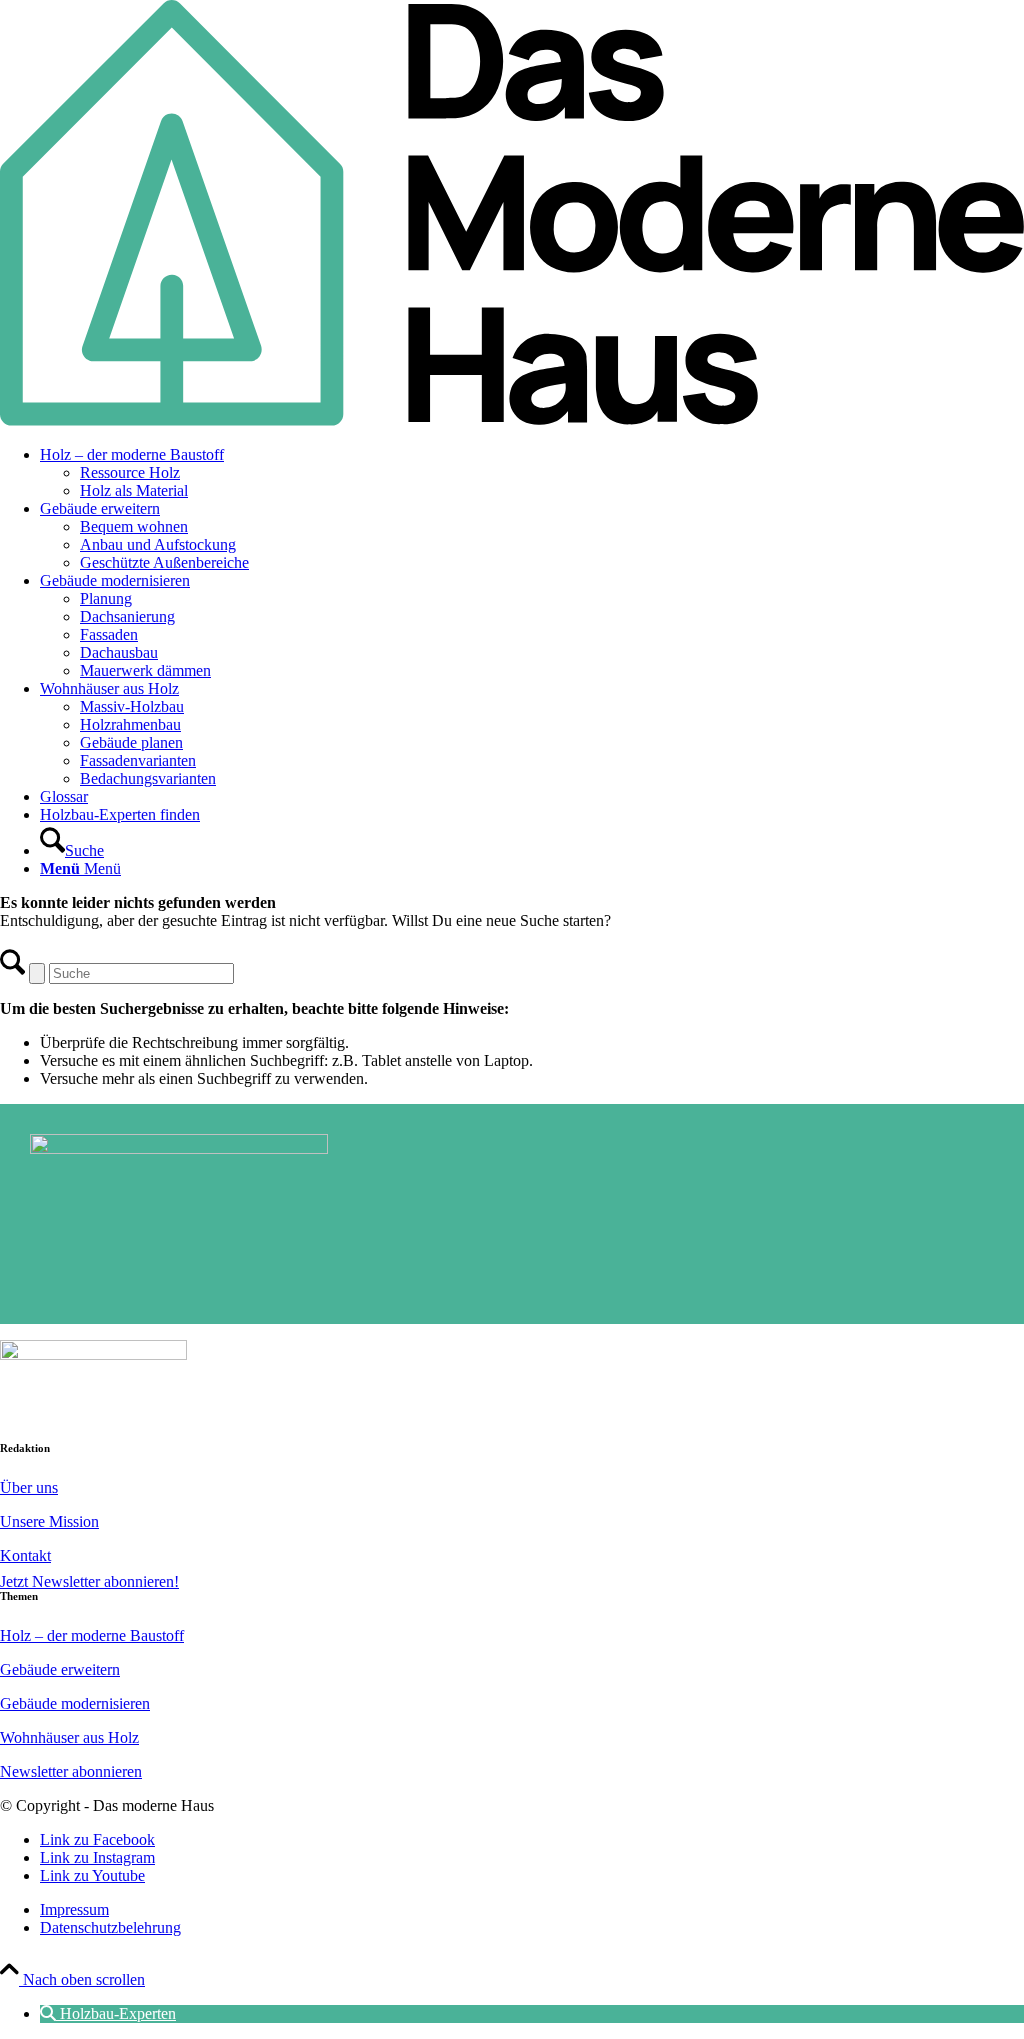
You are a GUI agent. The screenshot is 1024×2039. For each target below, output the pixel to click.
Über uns (29, 1487)
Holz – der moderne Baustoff (92, 1635)
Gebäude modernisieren (75, 1703)
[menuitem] (532, 473)
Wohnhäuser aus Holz (69, 1737)
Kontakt (25, 1555)
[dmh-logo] (512, 420)
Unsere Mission (49, 1521)
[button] (108, 2013)
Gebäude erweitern (60, 1669)
